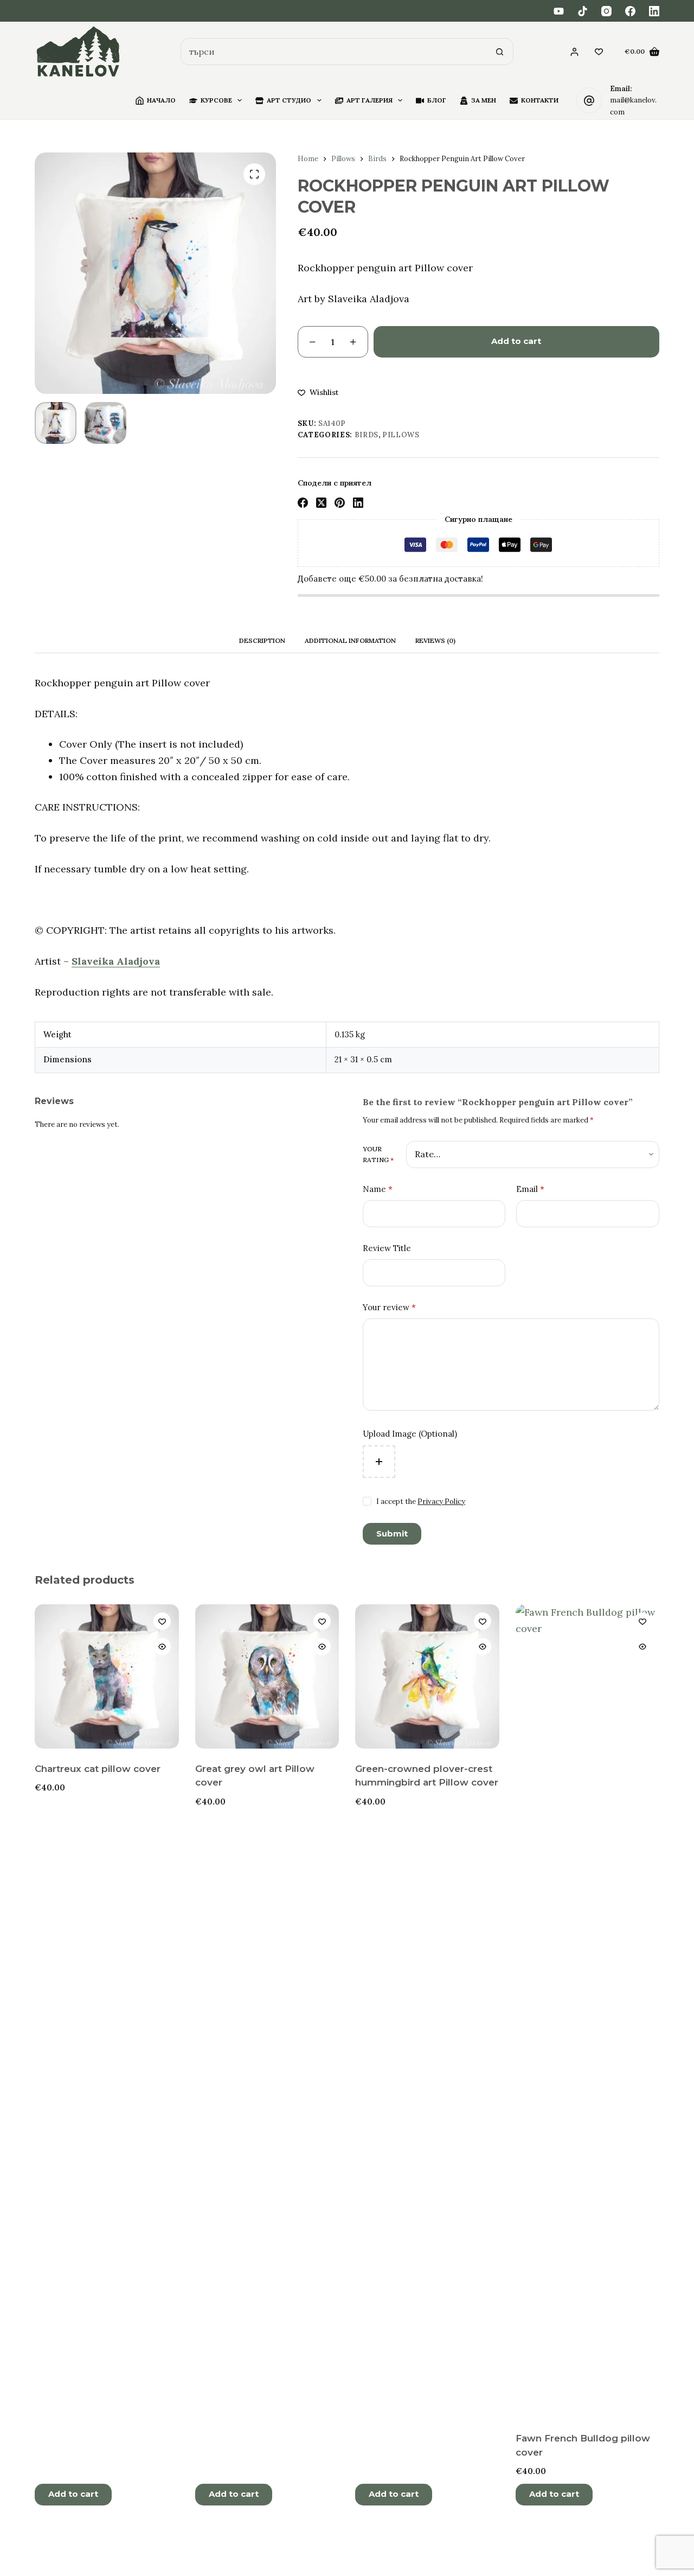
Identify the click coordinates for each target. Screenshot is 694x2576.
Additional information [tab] (350, 640)
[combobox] (334, 52)
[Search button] (500, 52)
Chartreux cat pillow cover (98, 1769)
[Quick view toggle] (162, 1647)
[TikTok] (583, 11)
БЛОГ (437, 100)
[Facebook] (630, 11)
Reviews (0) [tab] (435, 640)
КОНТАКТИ (540, 100)
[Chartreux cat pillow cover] (107, 1676)
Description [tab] (262, 640)
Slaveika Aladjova (116, 961)
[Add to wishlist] (162, 1621)
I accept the (421, 1501)
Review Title (387, 1248)
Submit (392, 1534)
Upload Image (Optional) (410, 1434)
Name (378, 1189)
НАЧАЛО (161, 100)
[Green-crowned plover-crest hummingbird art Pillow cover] (427, 1676)
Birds (367, 435)
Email (530, 1189)
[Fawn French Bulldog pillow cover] (588, 2011)
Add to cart (516, 341)
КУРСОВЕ (216, 100)
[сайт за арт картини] (78, 52)
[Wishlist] (599, 52)
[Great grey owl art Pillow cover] (267, 1676)
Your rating (378, 1154)
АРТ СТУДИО (289, 100)
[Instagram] (606, 11)
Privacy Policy (441, 1501)
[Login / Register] (574, 52)
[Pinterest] (340, 503)
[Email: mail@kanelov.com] (589, 100)
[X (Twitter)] (321, 503)
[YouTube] (559, 11)
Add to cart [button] (73, 2494)
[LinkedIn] (654, 11)
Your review (389, 1307)
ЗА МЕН (484, 100)
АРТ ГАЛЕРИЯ (370, 100)
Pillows (401, 435)
